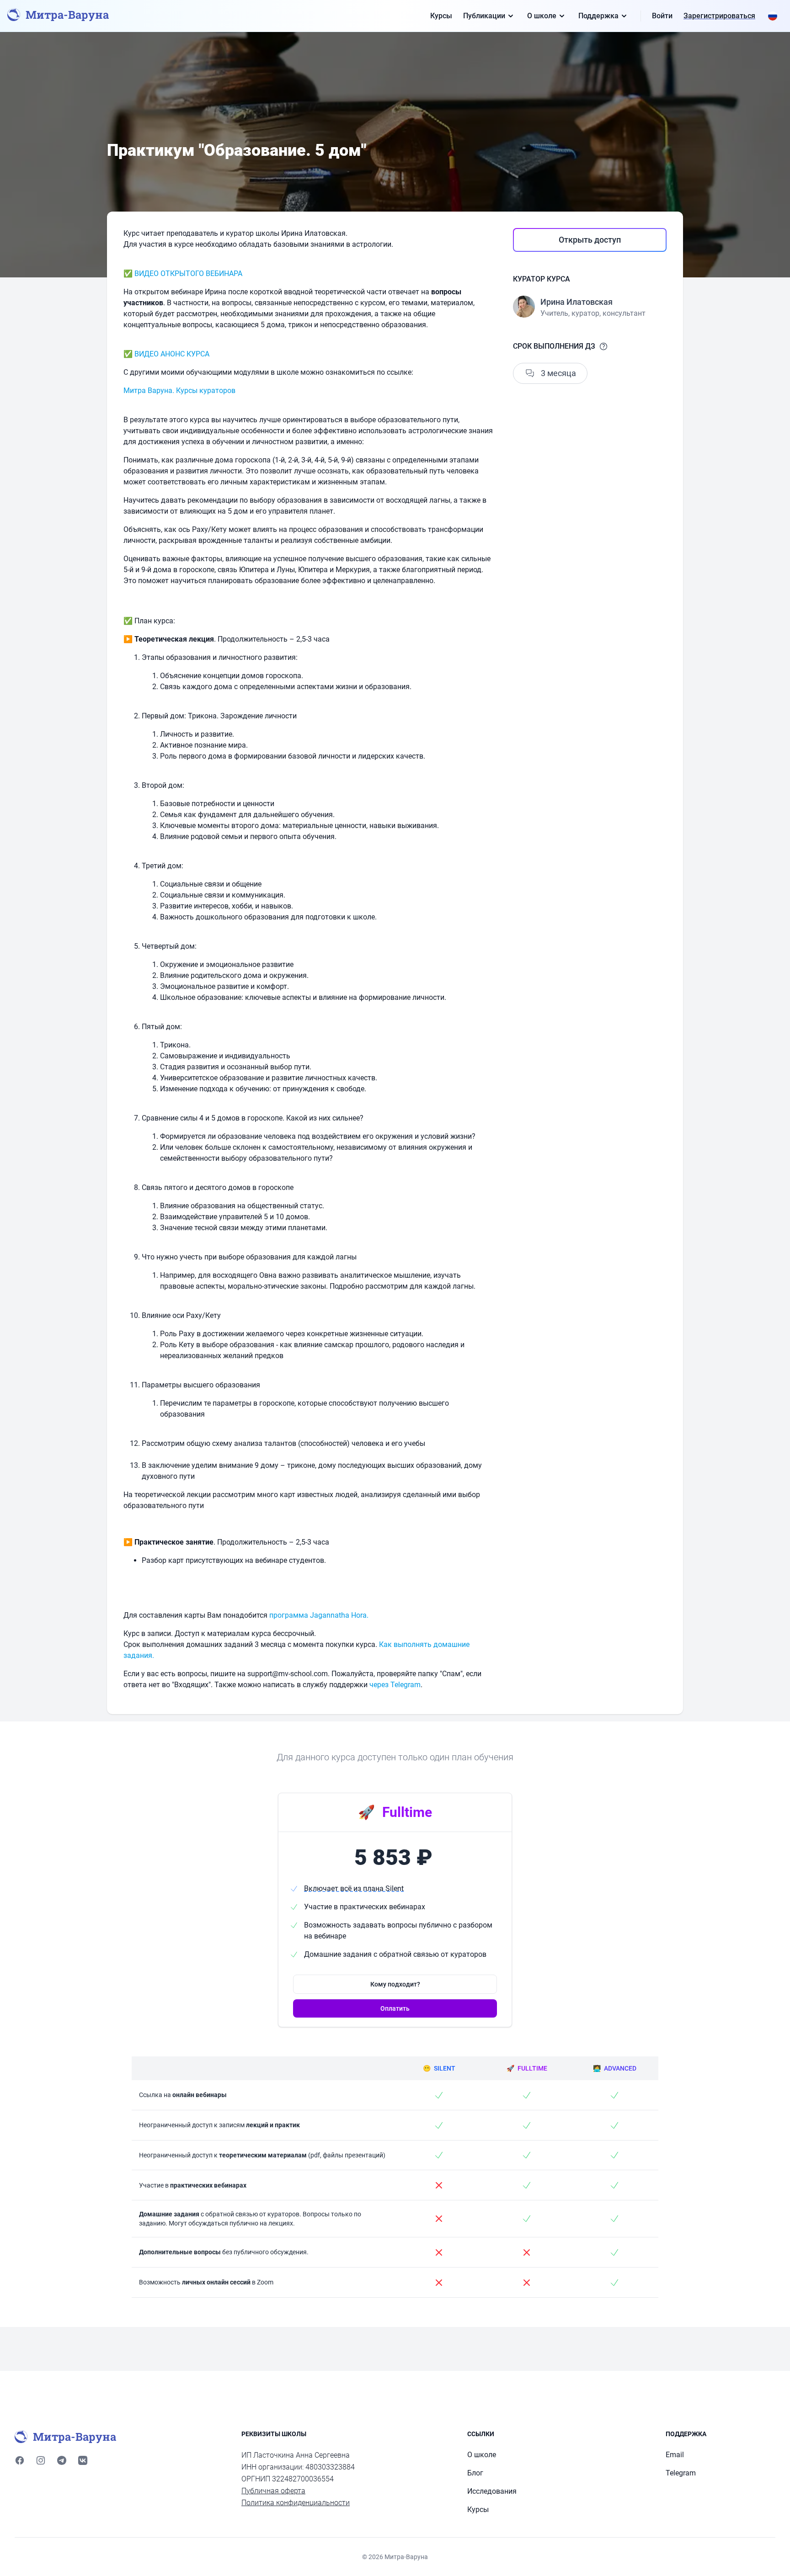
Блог (475, 2473)
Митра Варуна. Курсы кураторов (179, 390)
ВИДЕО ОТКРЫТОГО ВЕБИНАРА (188, 274)
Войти (662, 16)
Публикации (484, 16)
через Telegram (395, 1685)
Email (675, 2455)
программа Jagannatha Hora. (319, 1615)
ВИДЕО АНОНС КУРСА (172, 354)
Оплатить (395, 2008)
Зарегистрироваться (719, 16)
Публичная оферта (273, 2491)
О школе (542, 16)
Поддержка (598, 16)
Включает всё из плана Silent (354, 1888)
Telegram (681, 2473)
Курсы (441, 16)
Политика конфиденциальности (296, 2503)
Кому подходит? (395, 1984)
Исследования (492, 2491)
